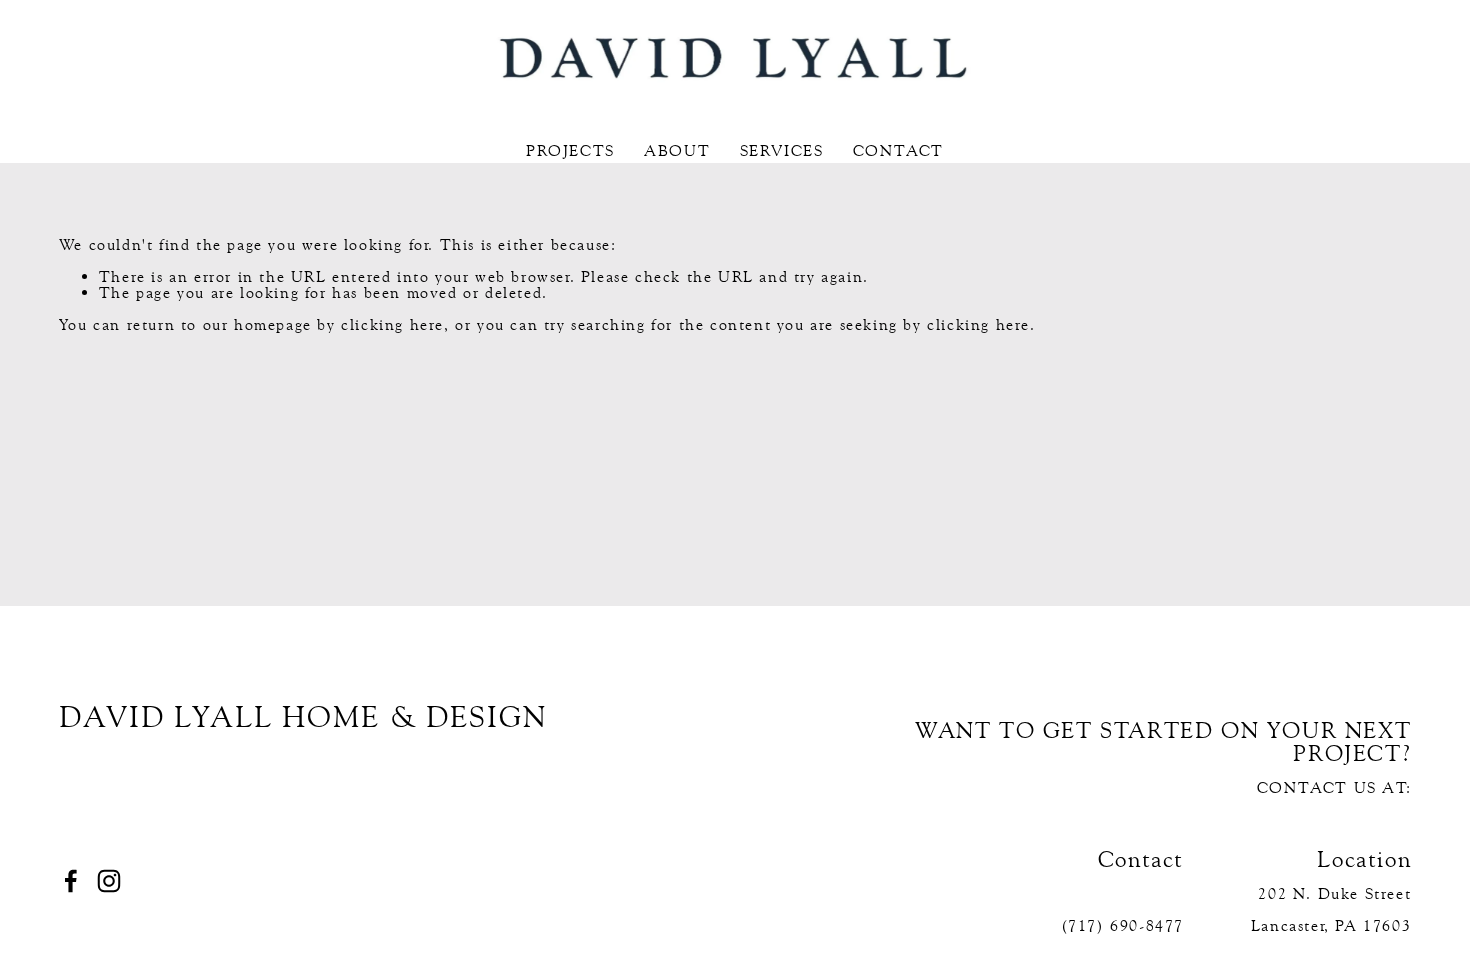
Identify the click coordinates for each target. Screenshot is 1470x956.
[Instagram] (109, 881)
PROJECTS (570, 151)
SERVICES (782, 151)
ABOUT (677, 151)
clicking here (392, 324)
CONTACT (898, 151)
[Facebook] (71, 881)
